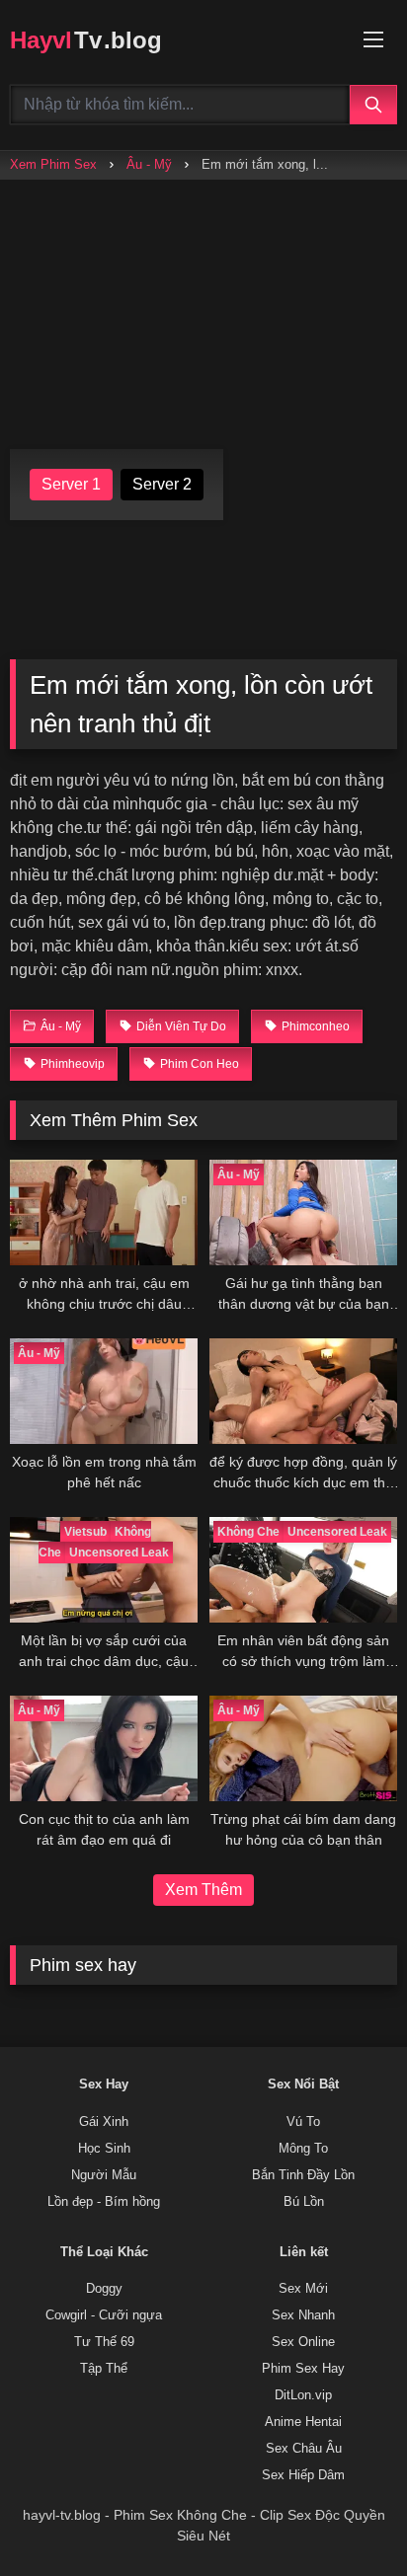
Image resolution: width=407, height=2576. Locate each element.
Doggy (104, 2289)
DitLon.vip (303, 2395)
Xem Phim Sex (53, 164)
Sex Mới (303, 2289)
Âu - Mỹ (149, 164)
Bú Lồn (304, 2202)
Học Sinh (104, 2149)
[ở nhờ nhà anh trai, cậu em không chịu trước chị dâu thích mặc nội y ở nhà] (104, 1212)
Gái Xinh (104, 2122)
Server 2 (162, 484)
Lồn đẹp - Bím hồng (104, 2202)
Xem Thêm (203, 1890)
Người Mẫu (104, 2175)
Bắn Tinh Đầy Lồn (303, 2175)
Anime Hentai (303, 2422)
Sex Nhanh (303, 2315)
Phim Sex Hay (303, 2369)
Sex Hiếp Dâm (303, 2475)
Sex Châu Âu (304, 2449)
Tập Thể (104, 2369)
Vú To (303, 2122)
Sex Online (303, 2342)
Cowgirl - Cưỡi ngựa (104, 2315)
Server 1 (71, 484)
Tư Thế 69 (104, 2342)
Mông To (303, 2149)
